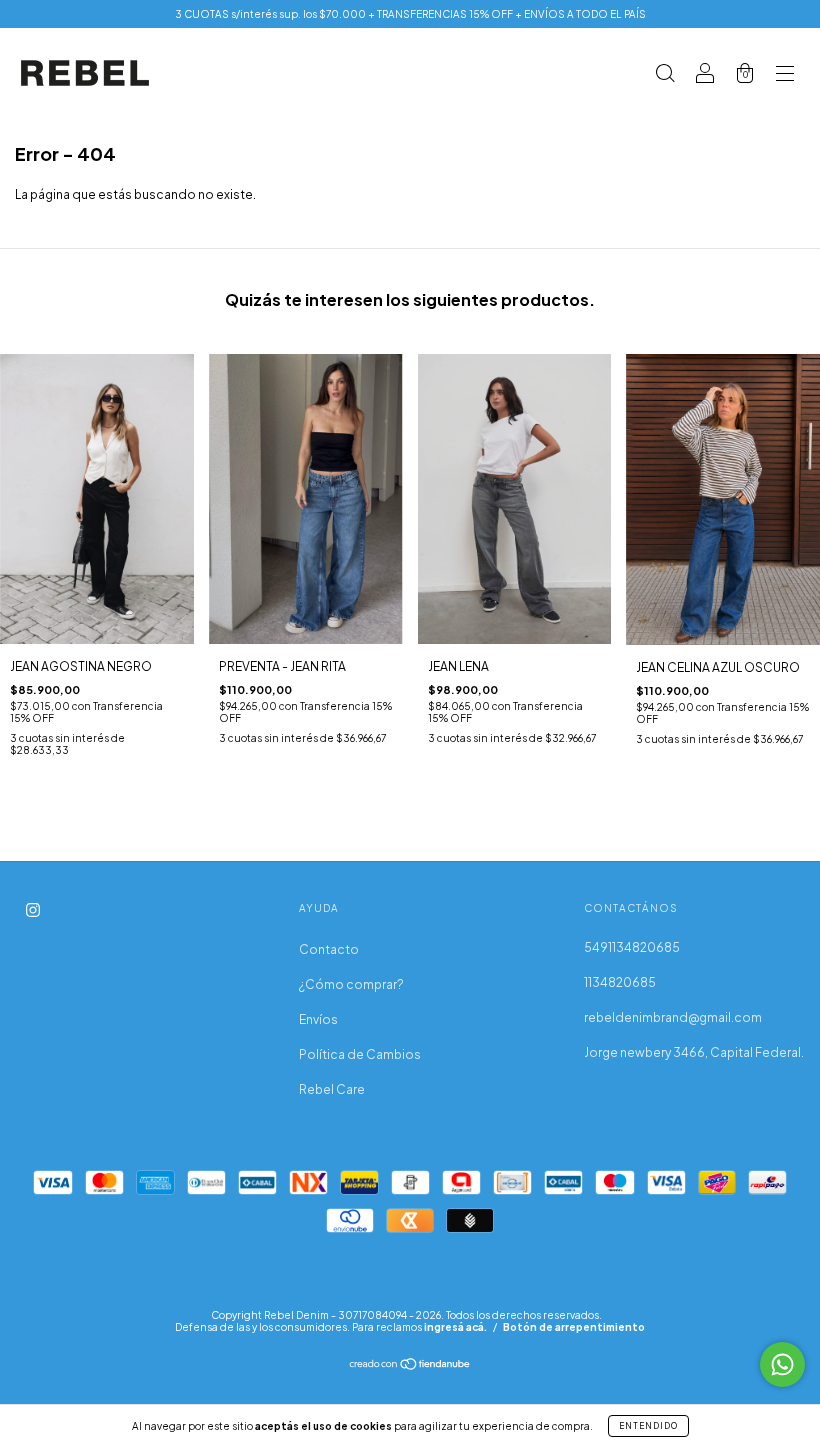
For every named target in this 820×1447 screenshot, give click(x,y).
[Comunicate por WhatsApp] (782, 1364)
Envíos (318, 1019)
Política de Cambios (360, 1054)
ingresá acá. (455, 1327)
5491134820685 (632, 947)
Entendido (648, 1426)
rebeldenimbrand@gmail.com (673, 1017)
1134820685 (620, 982)
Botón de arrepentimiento (574, 1327)
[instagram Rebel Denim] (33, 910)
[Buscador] (665, 75)
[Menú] (785, 75)
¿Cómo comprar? (351, 984)
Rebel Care (332, 1089)
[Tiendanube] (410, 1366)
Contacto (329, 949)
